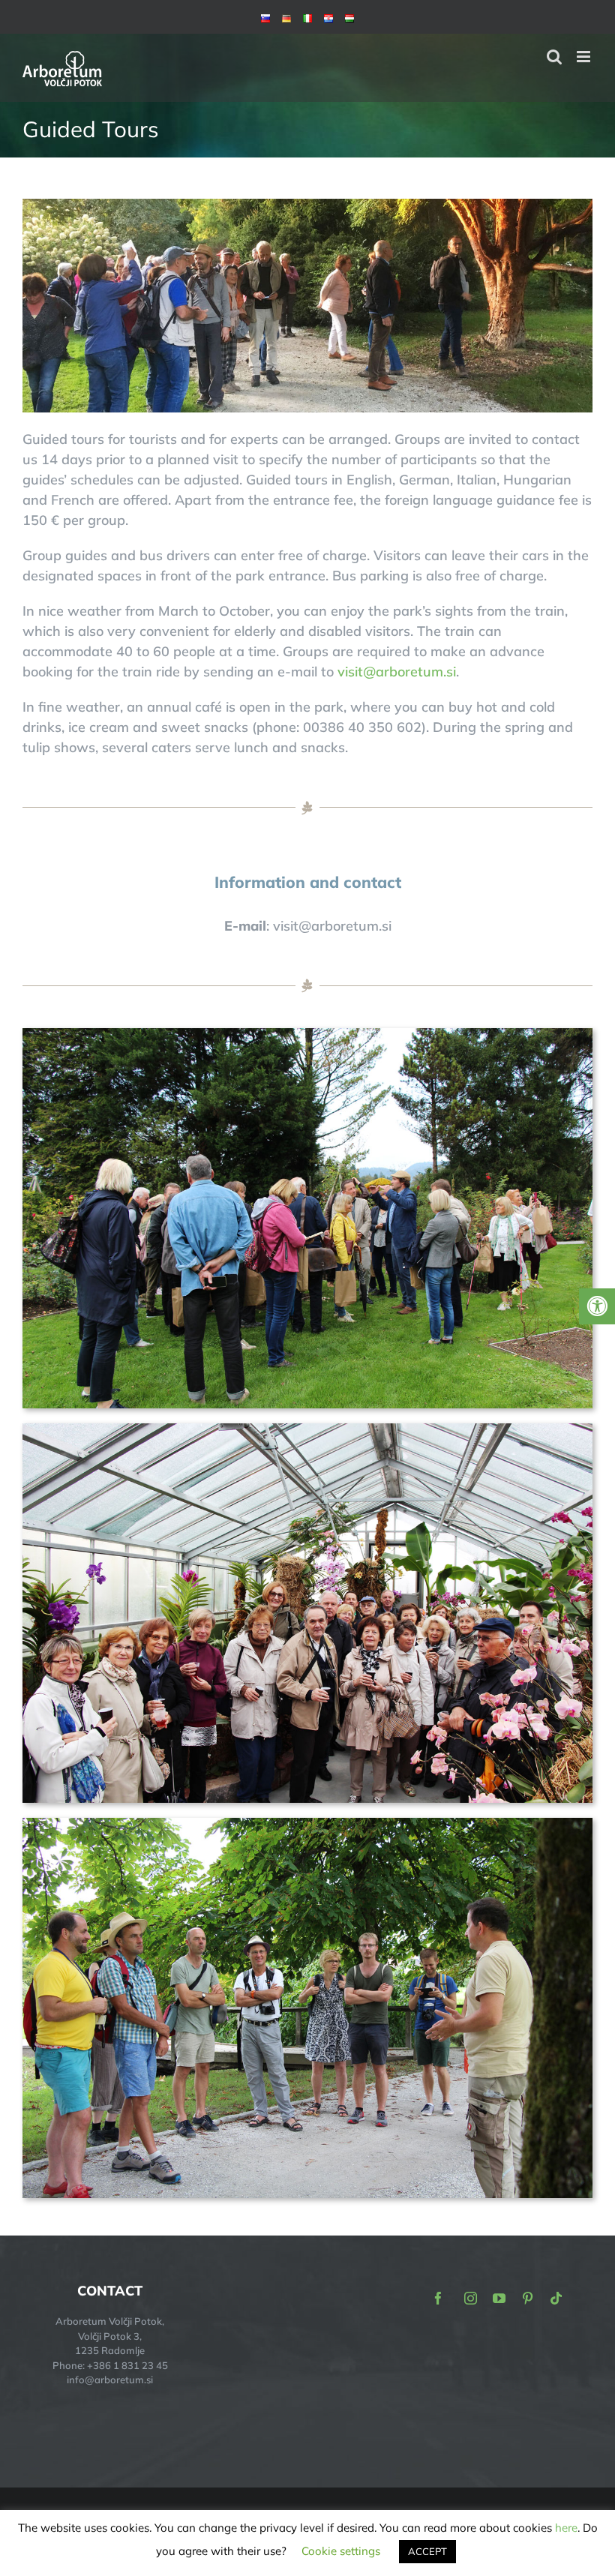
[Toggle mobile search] (554, 57)
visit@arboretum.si (397, 672)
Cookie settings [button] (341, 2551)
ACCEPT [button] (427, 2551)
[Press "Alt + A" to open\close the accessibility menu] (597, 1306)
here (566, 2528)
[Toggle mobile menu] (585, 57)
